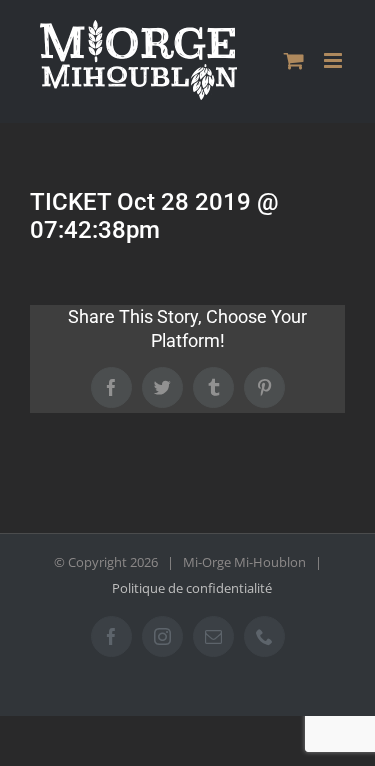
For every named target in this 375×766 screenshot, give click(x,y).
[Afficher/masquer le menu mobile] (334, 60)
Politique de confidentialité (192, 588)
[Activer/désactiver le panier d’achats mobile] (294, 60)
